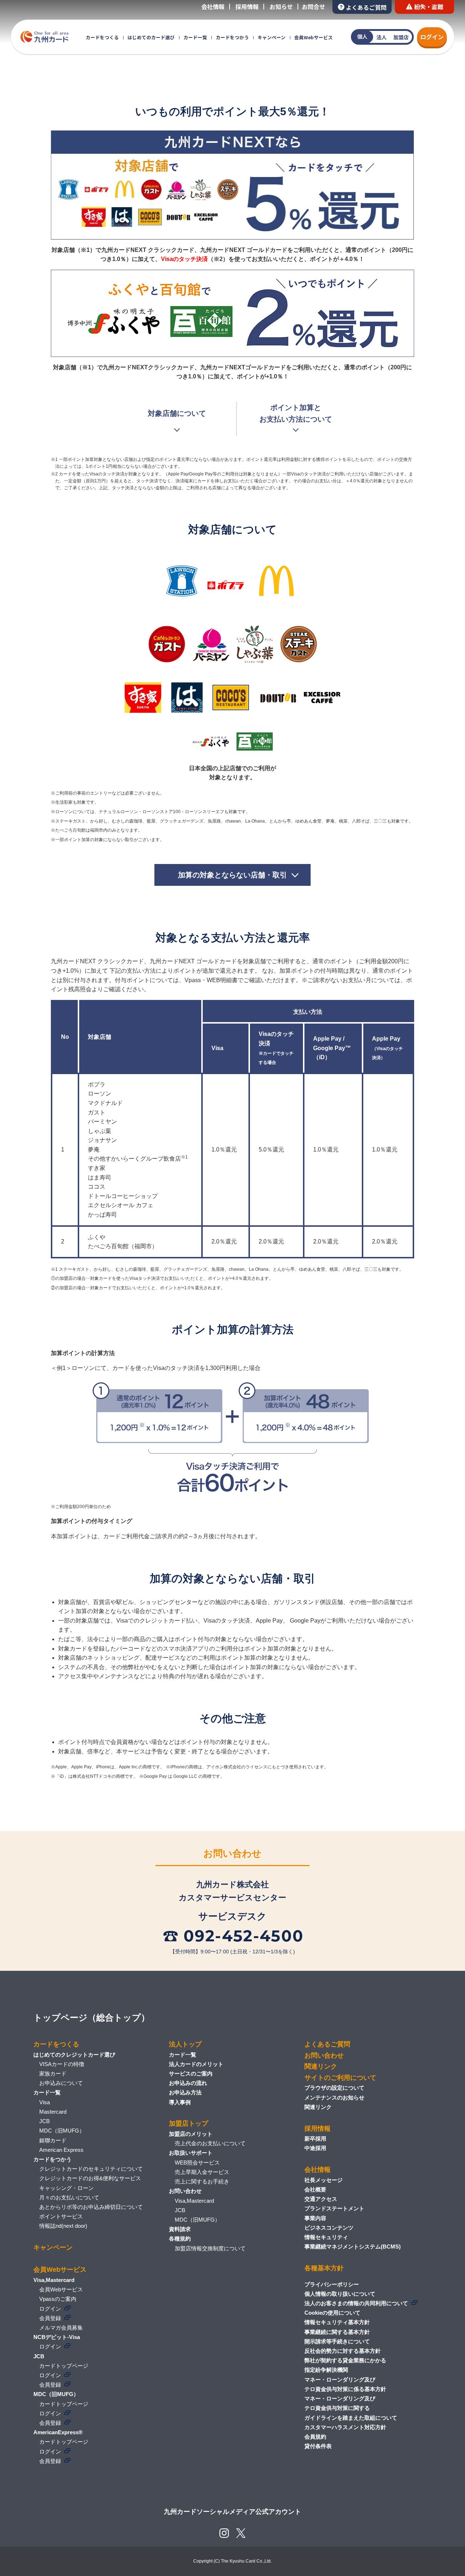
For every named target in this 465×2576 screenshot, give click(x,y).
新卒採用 (315, 2139)
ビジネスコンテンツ (329, 2228)
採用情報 (247, 7)
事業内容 (315, 2218)
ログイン (432, 37)
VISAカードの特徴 (62, 2064)
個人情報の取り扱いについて (340, 2294)
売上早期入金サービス (202, 2172)
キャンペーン (272, 37)
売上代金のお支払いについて (210, 2143)
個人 (362, 36)
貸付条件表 (318, 2446)
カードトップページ (64, 2366)
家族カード (53, 2073)
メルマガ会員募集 (61, 2328)
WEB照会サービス (197, 2163)
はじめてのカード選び (151, 37)
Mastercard (53, 2112)
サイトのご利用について (340, 2078)
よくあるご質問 (366, 7)
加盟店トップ (189, 2123)
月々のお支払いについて (69, 2197)
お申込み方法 (185, 2092)
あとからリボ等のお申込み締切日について (91, 2207)
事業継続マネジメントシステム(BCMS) (353, 2247)
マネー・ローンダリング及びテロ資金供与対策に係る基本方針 (345, 2384)
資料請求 (180, 2229)
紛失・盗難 (429, 7)
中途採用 (315, 2148)
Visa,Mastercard (194, 2201)
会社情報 (213, 7)
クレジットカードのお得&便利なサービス (90, 2178)
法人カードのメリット (196, 2064)
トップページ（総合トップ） (92, 2018)
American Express (61, 2150)
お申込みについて (61, 2083)
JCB (45, 2121)
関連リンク (321, 2066)
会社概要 (315, 2189)
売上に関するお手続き (202, 2181)
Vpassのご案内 (58, 2299)
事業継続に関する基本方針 (337, 2332)
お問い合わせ (185, 2191)
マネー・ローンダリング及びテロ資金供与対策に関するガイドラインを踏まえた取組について (351, 2408)
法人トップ (185, 2044)
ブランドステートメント (334, 2208)
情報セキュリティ (326, 2237)
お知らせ (281, 7)
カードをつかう (232, 37)
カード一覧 (195, 37)
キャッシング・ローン (66, 2188)
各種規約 (180, 2239)
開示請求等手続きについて (337, 2341)
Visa (45, 2102)
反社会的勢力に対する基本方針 (343, 2351)
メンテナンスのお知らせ (334, 2097)
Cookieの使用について (332, 2313)
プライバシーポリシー (332, 2284)
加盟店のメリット (191, 2134)
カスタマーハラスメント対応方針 (345, 2427)
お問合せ (314, 7)
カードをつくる (102, 37)
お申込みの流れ (188, 2083)
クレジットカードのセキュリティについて (91, 2169)
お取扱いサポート (191, 2153)
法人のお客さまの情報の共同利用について (356, 2303)
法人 (381, 37)
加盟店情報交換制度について (210, 2248)
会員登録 (50, 2318)
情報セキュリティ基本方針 (337, 2322)
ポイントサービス (61, 2216)
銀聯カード (53, 2140)
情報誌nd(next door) (63, 2226)
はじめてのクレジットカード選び (74, 2055)
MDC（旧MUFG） (62, 2131)
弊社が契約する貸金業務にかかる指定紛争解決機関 (345, 2365)
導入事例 (180, 2102)
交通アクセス (321, 2199)
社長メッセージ (324, 2180)
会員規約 (315, 2437)
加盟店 (401, 37)
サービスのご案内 (191, 2073)
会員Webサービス (314, 37)
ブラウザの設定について (334, 2088)
